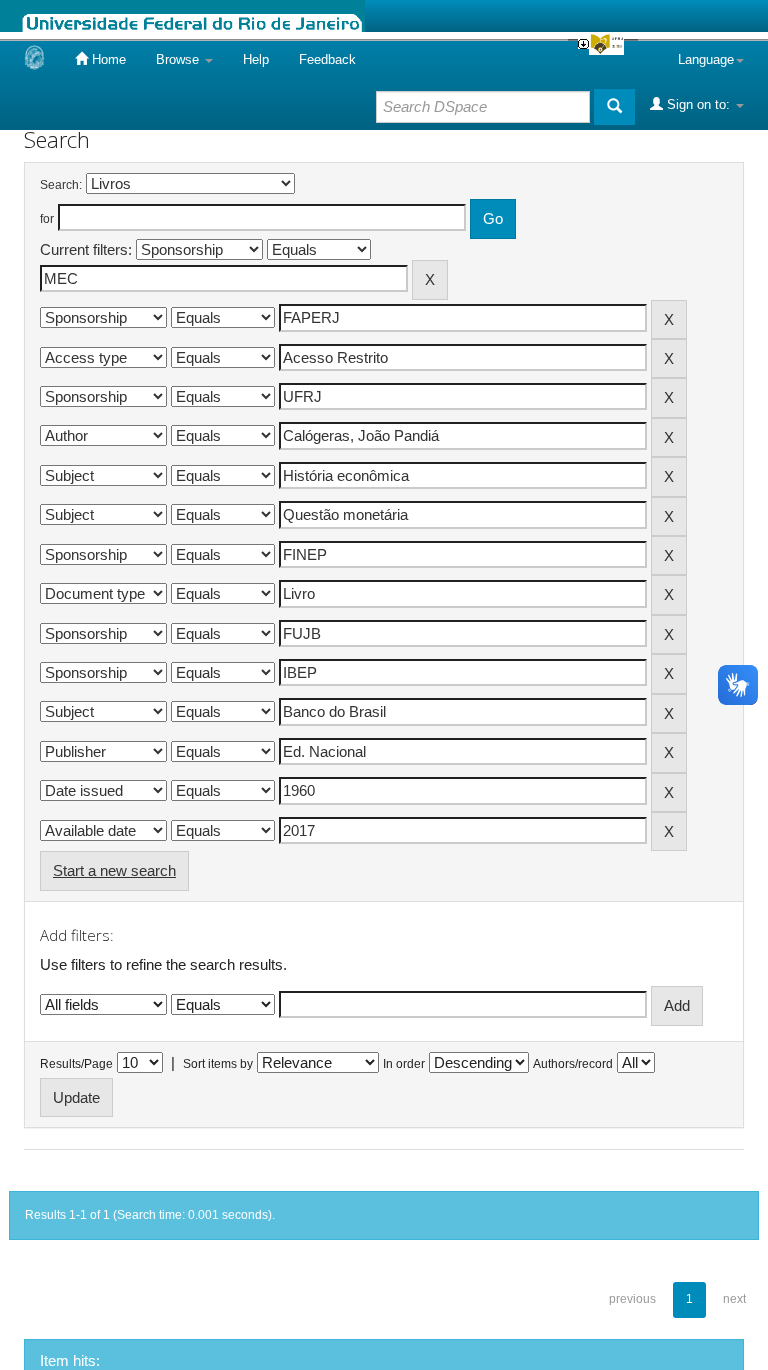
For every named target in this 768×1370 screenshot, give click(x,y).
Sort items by (218, 1064)
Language (706, 59)
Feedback (327, 59)
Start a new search (114, 870)
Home (107, 59)
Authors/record (573, 1064)
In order (404, 1064)
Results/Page (76, 1064)
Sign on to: (698, 104)
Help (256, 59)
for (47, 219)
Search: (61, 185)
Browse (179, 59)
